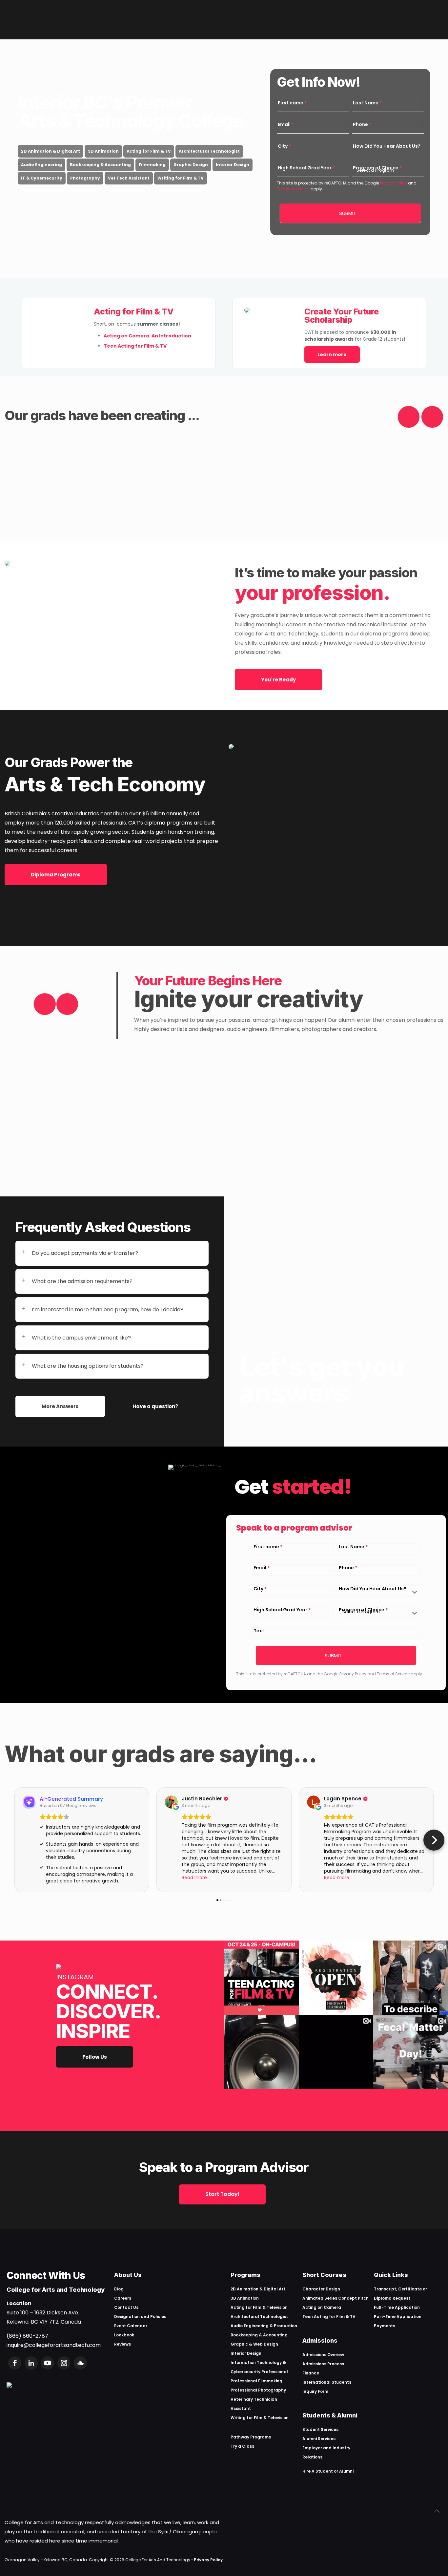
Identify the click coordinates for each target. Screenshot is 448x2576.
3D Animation (103, 151)
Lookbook (124, 2335)
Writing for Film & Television (260, 2418)
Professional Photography (258, 2390)
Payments (385, 2326)
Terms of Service (293, 189)
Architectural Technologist (209, 151)
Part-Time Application (398, 2317)
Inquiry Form (315, 2391)
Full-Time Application (397, 2307)
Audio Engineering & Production (264, 2326)
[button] (14, 1840)
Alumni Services (319, 2439)
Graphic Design (191, 165)
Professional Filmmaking (256, 2381)
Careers (123, 2298)
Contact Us (126, 2307)
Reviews (122, 2344)
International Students (327, 2382)
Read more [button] (194, 1878)
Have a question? (155, 1406)
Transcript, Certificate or (400, 2289)
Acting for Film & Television (259, 2307)
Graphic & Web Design (254, 2344)
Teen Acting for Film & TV (329, 2317)
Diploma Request (392, 2298)
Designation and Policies (140, 2317)
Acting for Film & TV (149, 151)
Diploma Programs (56, 875)
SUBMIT (348, 213)
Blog (119, 2289)
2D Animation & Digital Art (51, 151)
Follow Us (95, 2057)
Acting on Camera (322, 2307)
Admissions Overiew (323, 2355)
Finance (311, 2373)
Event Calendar (131, 2326)
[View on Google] (171, 1802)
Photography (85, 178)
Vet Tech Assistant (129, 178)
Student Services (320, 2429)
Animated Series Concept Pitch (336, 2298)
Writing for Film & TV (181, 178)
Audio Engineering (41, 165)
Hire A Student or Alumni (328, 2471)
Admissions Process (323, 2364)
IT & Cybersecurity (42, 178)
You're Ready (278, 680)
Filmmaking (152, 165)
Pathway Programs (251, 2437)
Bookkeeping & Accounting (100, 165)
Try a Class (242, 2446)
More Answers (60, 1406)
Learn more (332, 354)
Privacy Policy (393, 183)
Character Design (321, 2289)
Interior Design (233, 165)
